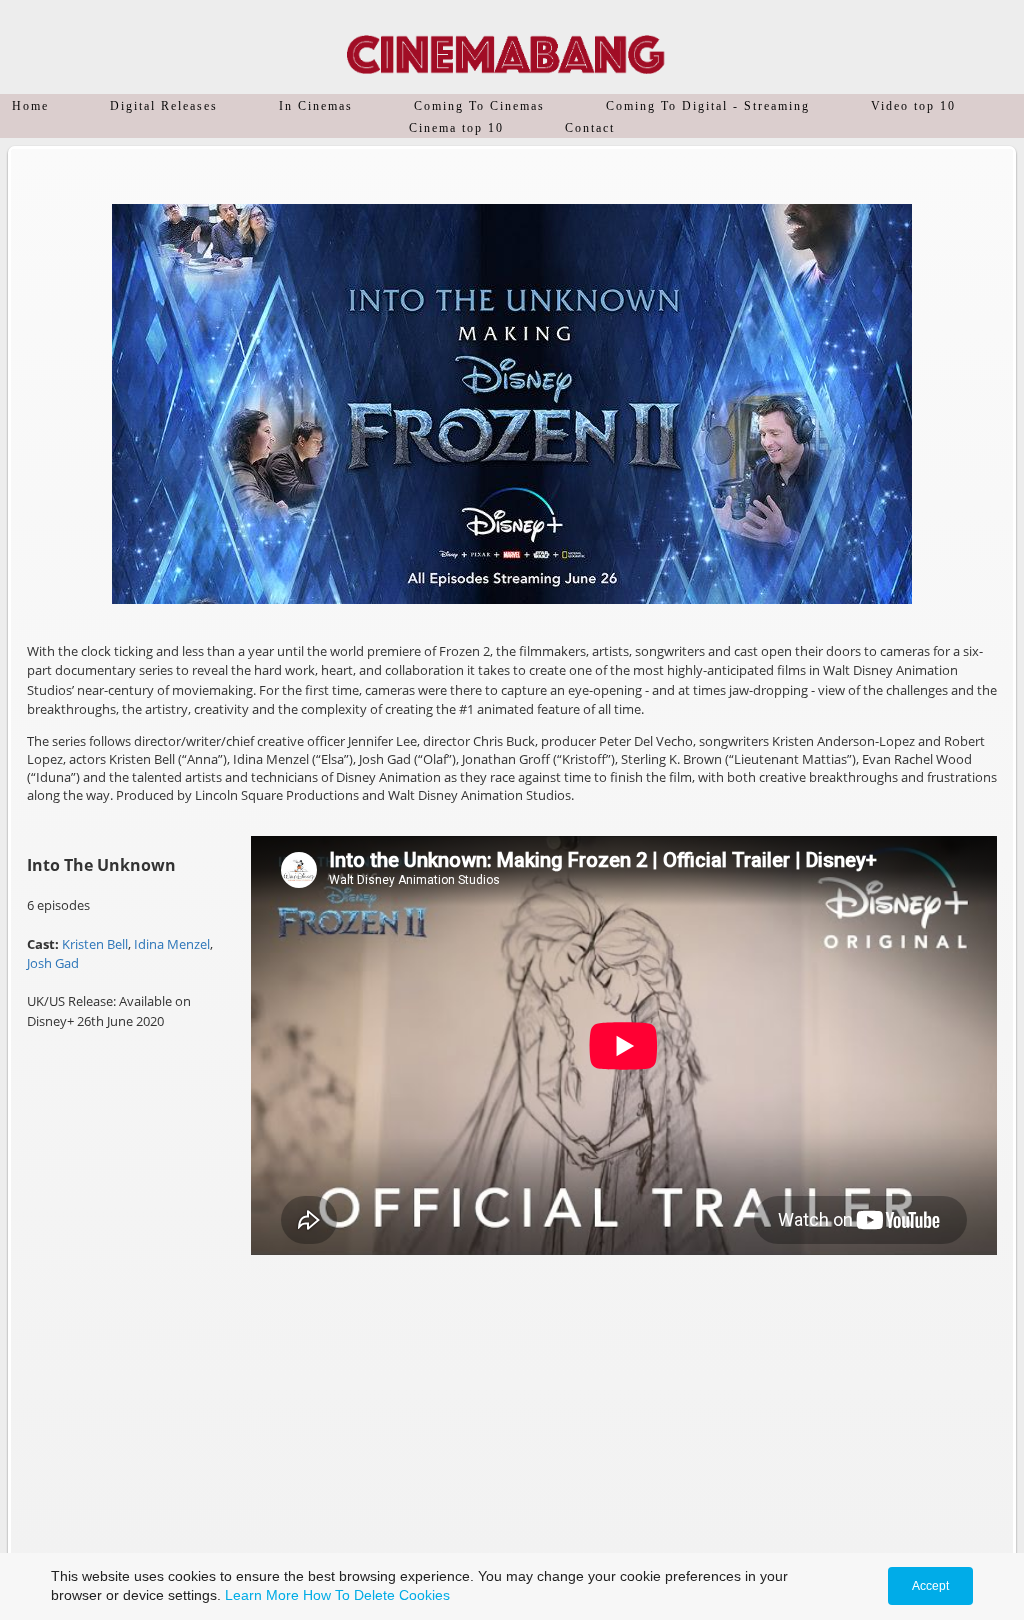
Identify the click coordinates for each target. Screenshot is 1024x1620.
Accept (930, 1586)
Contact (590, 128)
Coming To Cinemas (479, 106)
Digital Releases (164, 106)
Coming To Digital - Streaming (708, 106)
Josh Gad (53, 963)
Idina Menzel (172, 944)
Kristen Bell (95, 944)
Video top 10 (913, 106)
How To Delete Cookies (376, 1595)
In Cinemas (316, 106)
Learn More (262, 1595)
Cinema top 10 (456, 128)
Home (30, 106)
